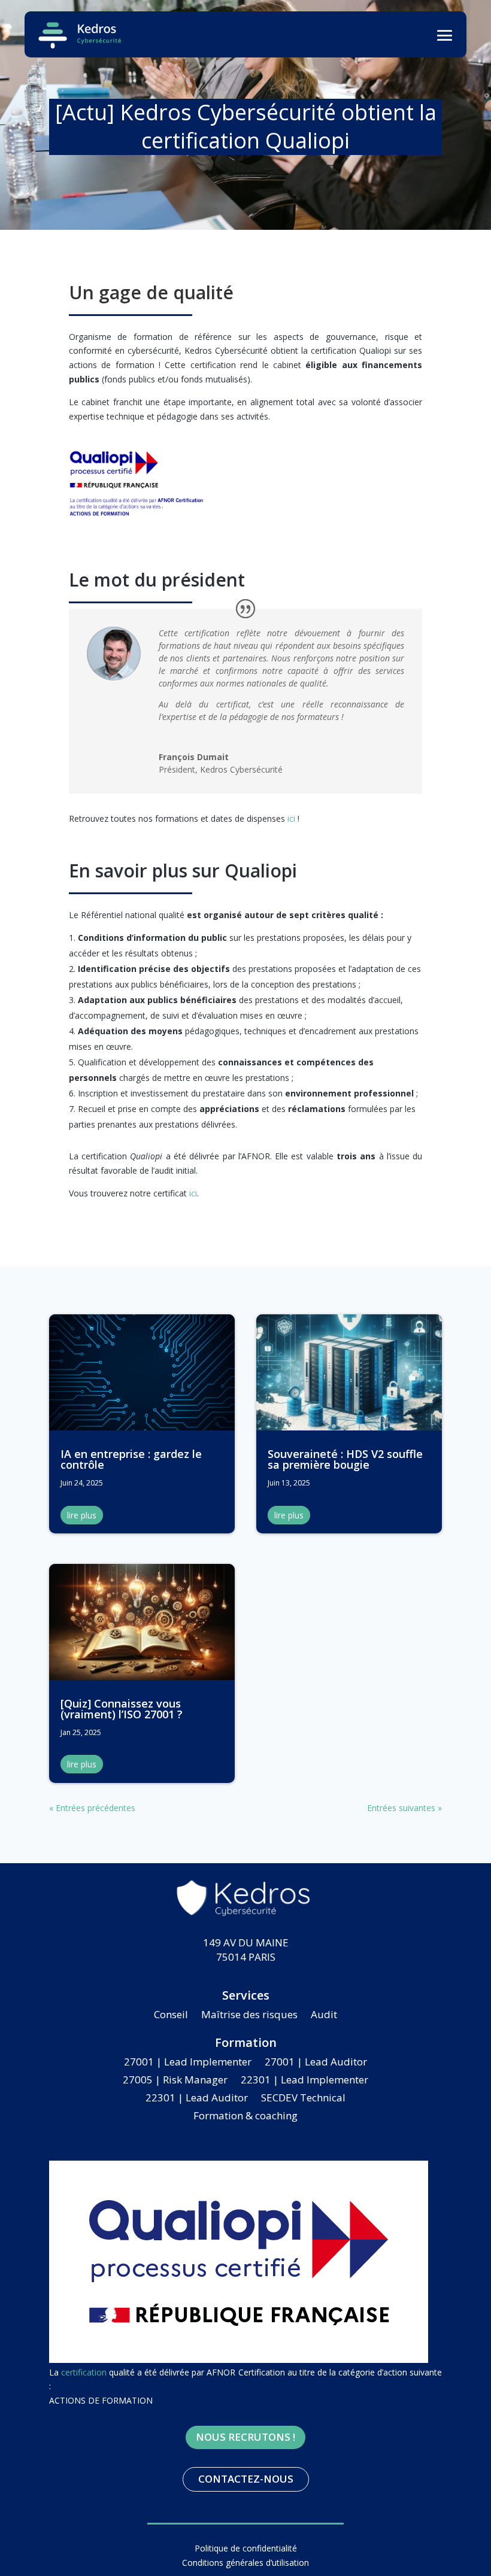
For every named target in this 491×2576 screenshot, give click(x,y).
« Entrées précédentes (92, 1808)
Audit (324, 2016)
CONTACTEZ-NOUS (246, 2479)
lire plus (82, 1515)
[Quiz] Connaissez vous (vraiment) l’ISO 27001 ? (122, 1709)
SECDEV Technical (303, 2099)
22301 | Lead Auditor (197, 2099)
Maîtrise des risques (249, 2016)
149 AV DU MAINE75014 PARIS (246, 1950)
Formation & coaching (245, 2117)
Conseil (171, 2016)
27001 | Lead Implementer (188, 2063)
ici (291, 818)
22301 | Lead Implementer (304, 2081)
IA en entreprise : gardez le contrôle (131, 1459)
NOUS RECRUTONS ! (245, 2437)
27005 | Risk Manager (175, 2081)
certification (84, 2372)
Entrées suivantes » (404, 1808)
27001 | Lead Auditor (316, 2063)
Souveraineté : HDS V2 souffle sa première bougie (345, 1459)
